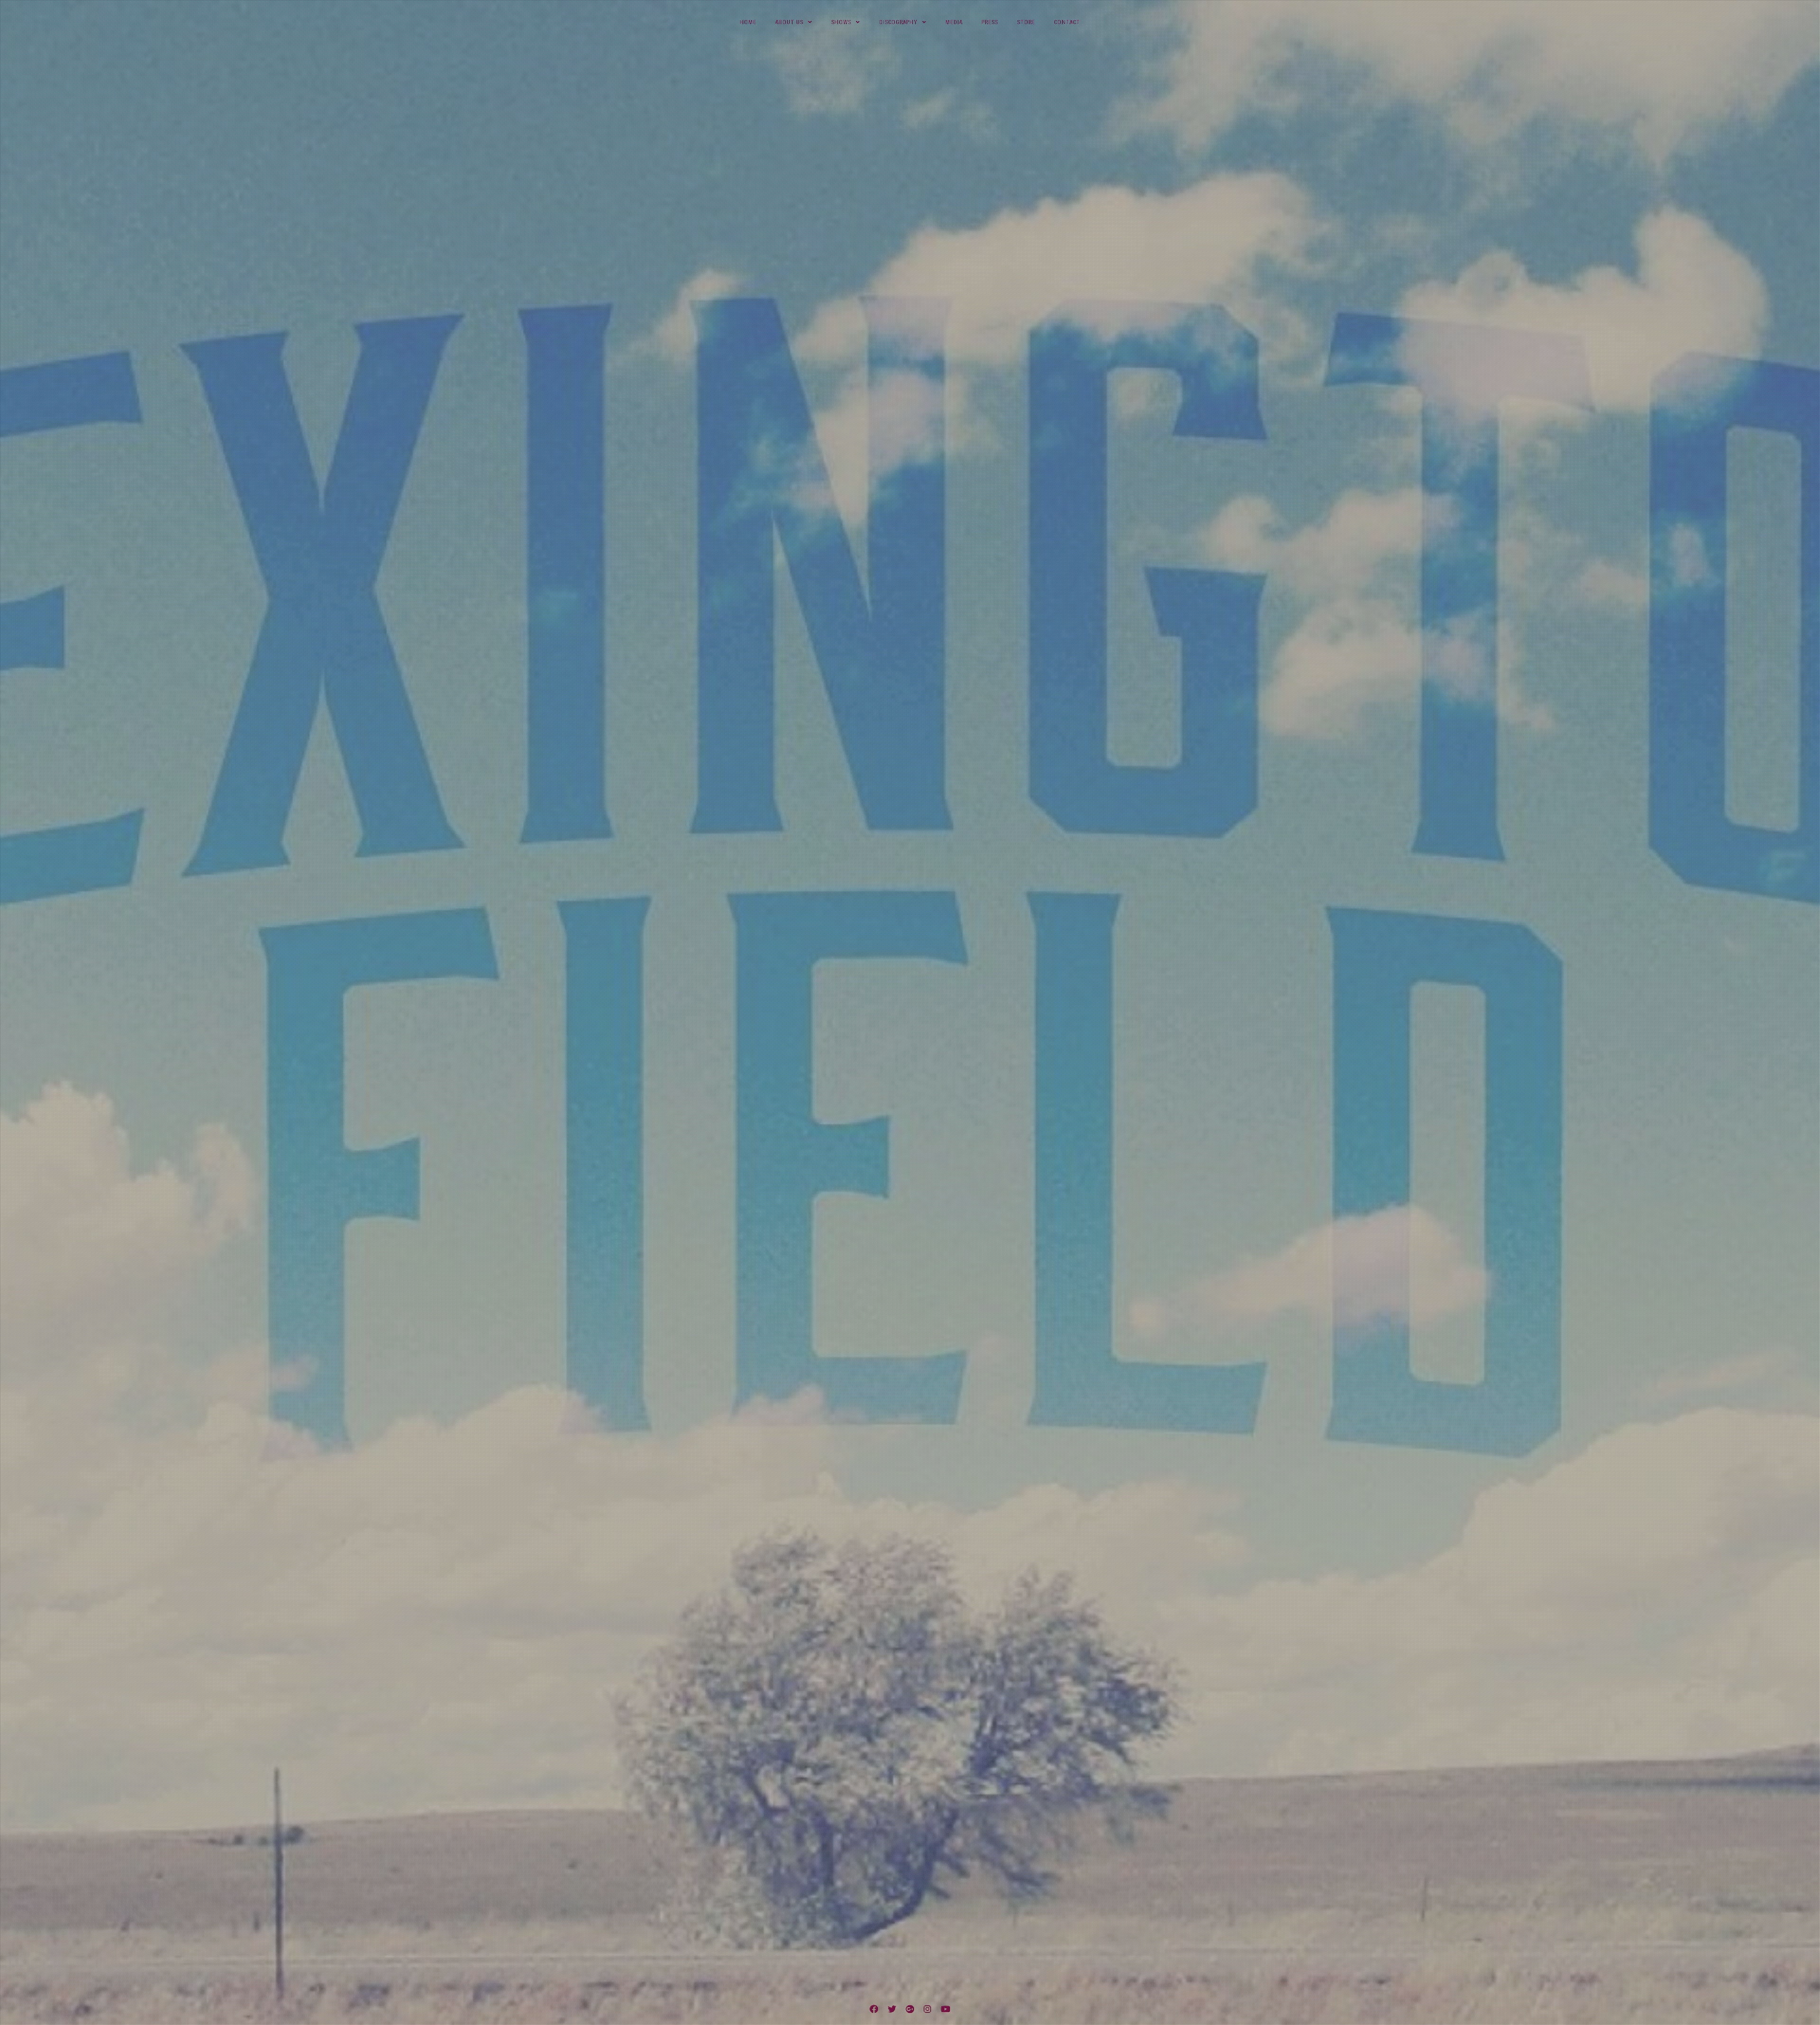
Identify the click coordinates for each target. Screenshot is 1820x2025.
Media (954, 22)
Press (990, 22)
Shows (841, 22)
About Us (789, 22)
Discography (898, 22)
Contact (1067, 22)
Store (1026, 22)
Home (748, 22)
